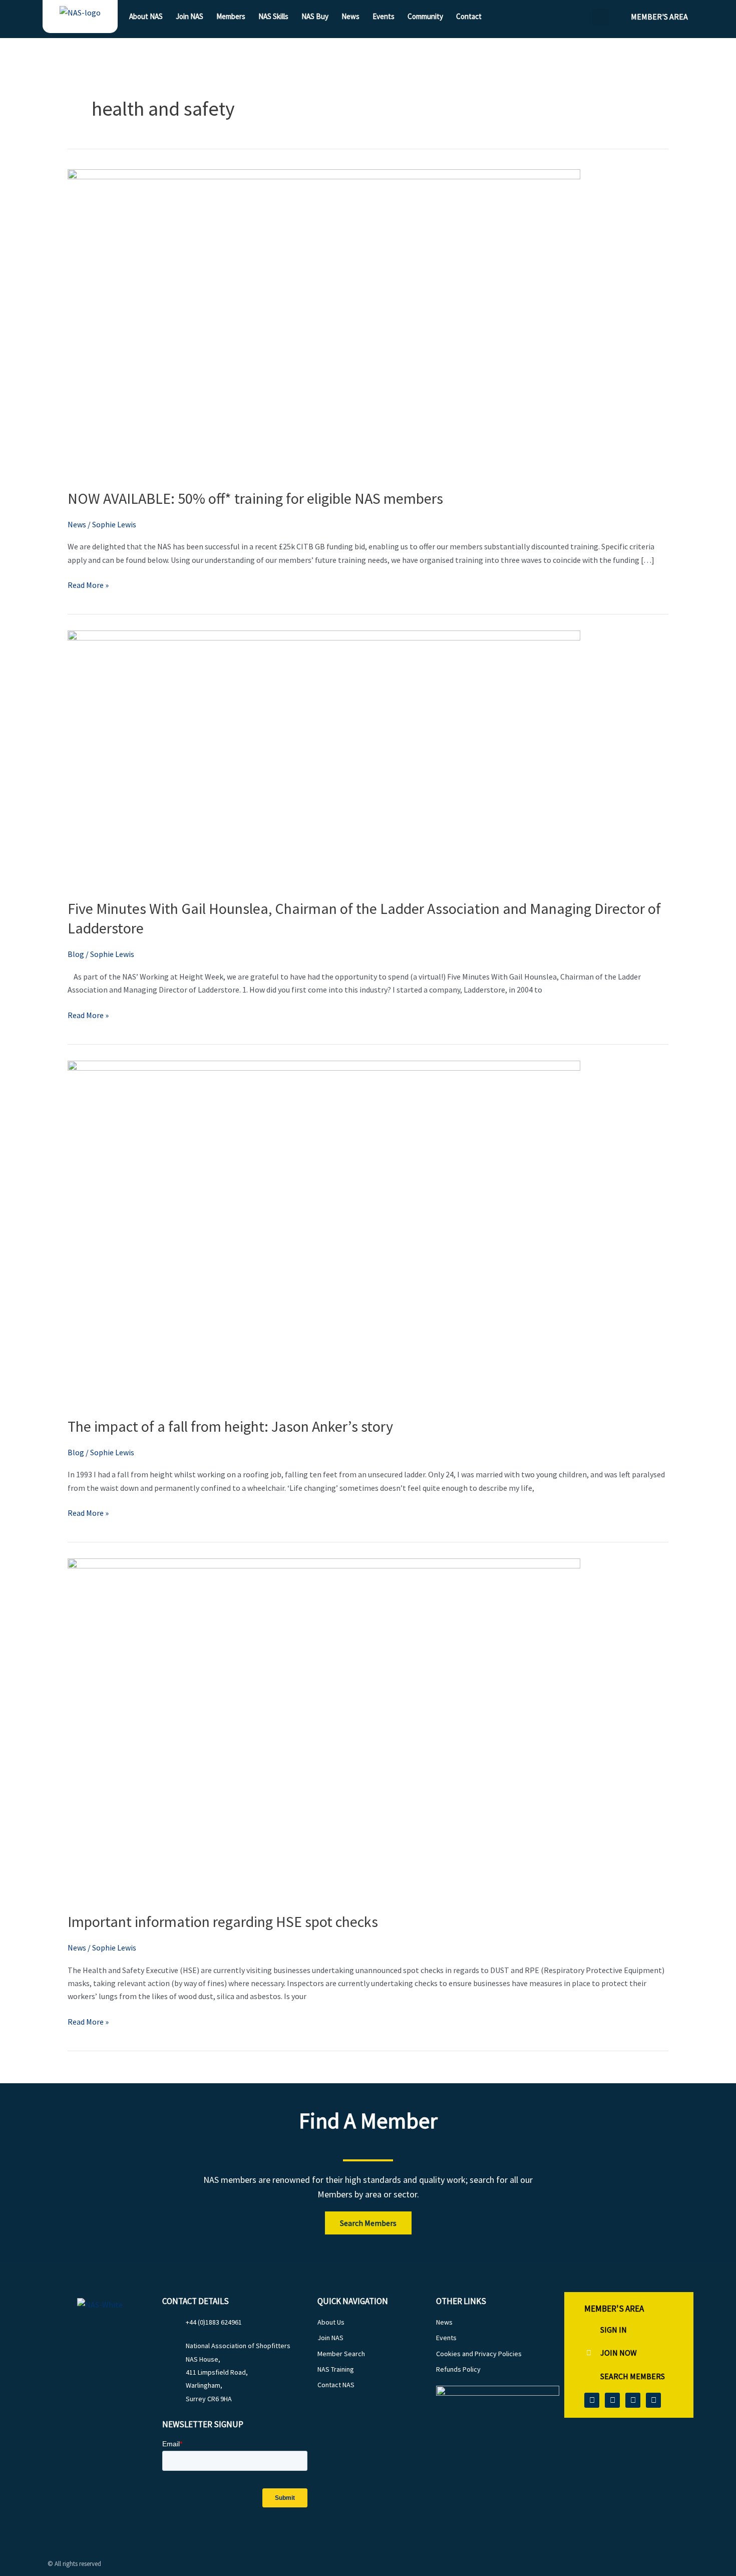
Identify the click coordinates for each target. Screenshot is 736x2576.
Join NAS (190, 16)
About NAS (146, 16)
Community (425, 16)
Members (231, 16)
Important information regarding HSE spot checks (223, 1921)
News (350, 16)
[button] (601, 17)
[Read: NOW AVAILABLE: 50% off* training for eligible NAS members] (324, 322)
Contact (469, 16)
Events (384, 16)
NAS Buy (315, 16)
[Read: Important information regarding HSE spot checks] (324, 1728)
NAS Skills (273, 16)
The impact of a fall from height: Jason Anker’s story (230, 1426)
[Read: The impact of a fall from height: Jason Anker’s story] (324, 1231)
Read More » (88, 584)
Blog (76, 954)
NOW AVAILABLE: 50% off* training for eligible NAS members (255, 498)
